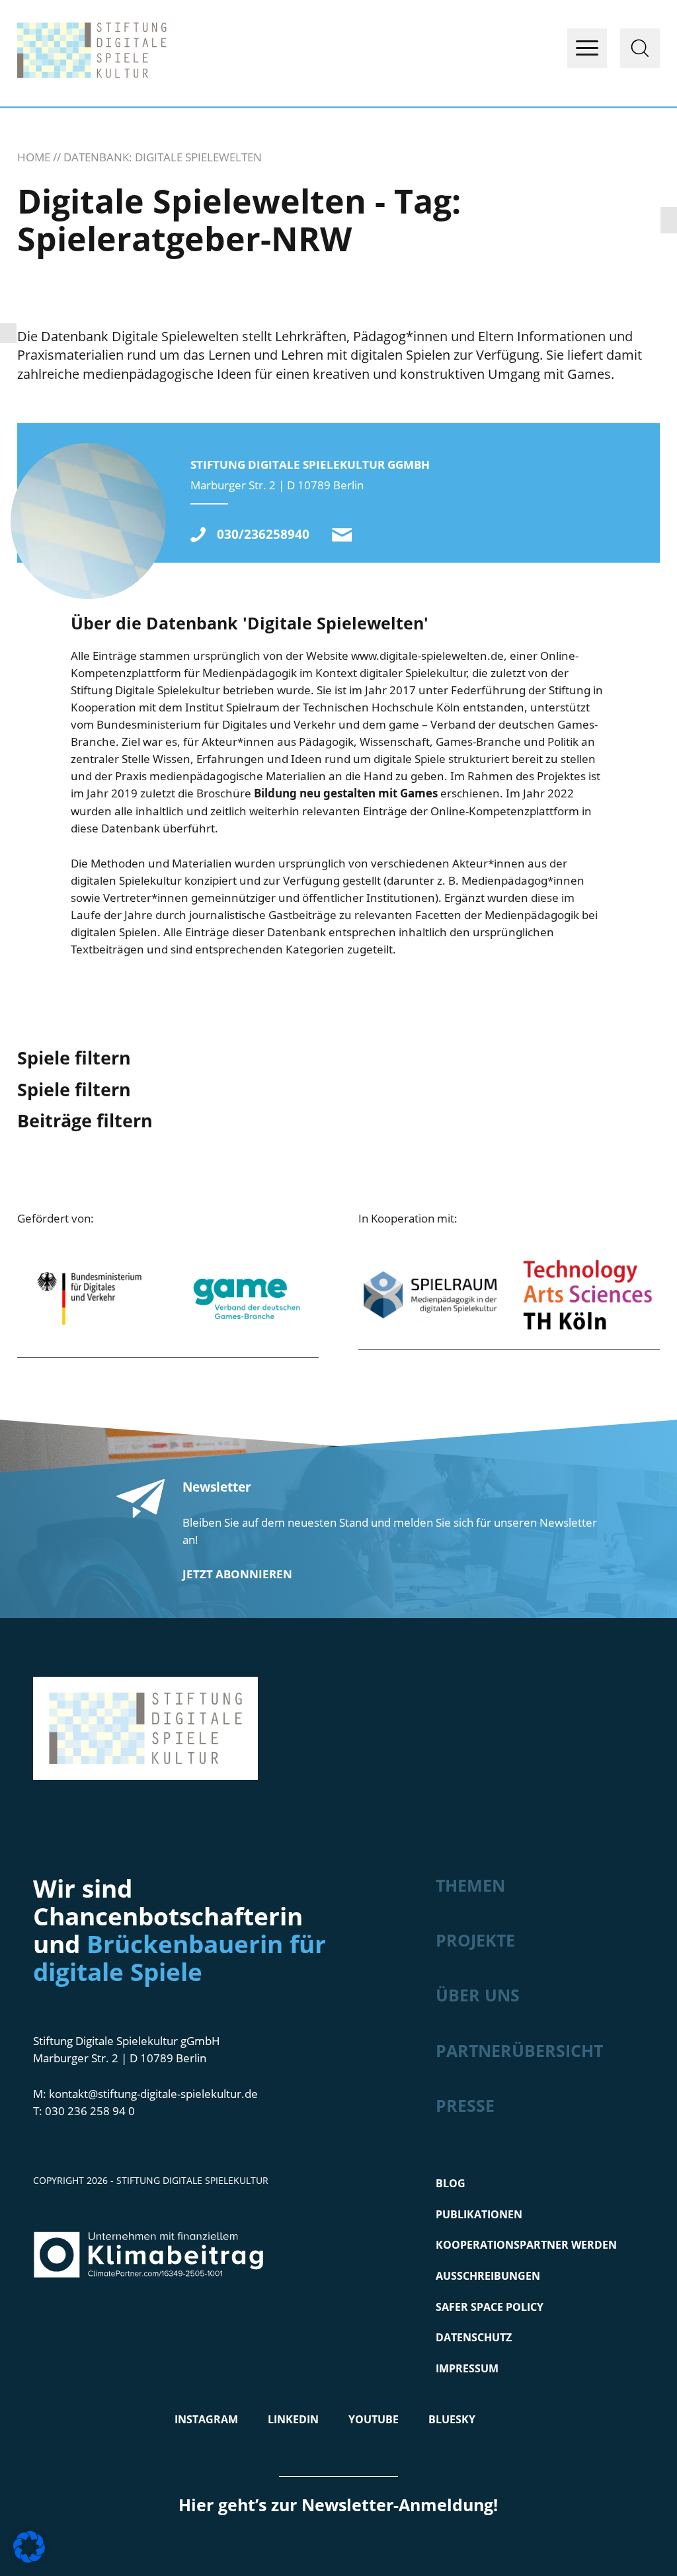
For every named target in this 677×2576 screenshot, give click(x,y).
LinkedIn (293, 2419)
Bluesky (452, 2419)
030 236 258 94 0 (90, 2111)
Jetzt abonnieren (237, 1574)
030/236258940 (263, 535)
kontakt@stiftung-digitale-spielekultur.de (342, 535)
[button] (29, 2547)
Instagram (206, 2419)
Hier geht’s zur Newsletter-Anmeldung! (338, 2505)
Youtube (374, 2419)
